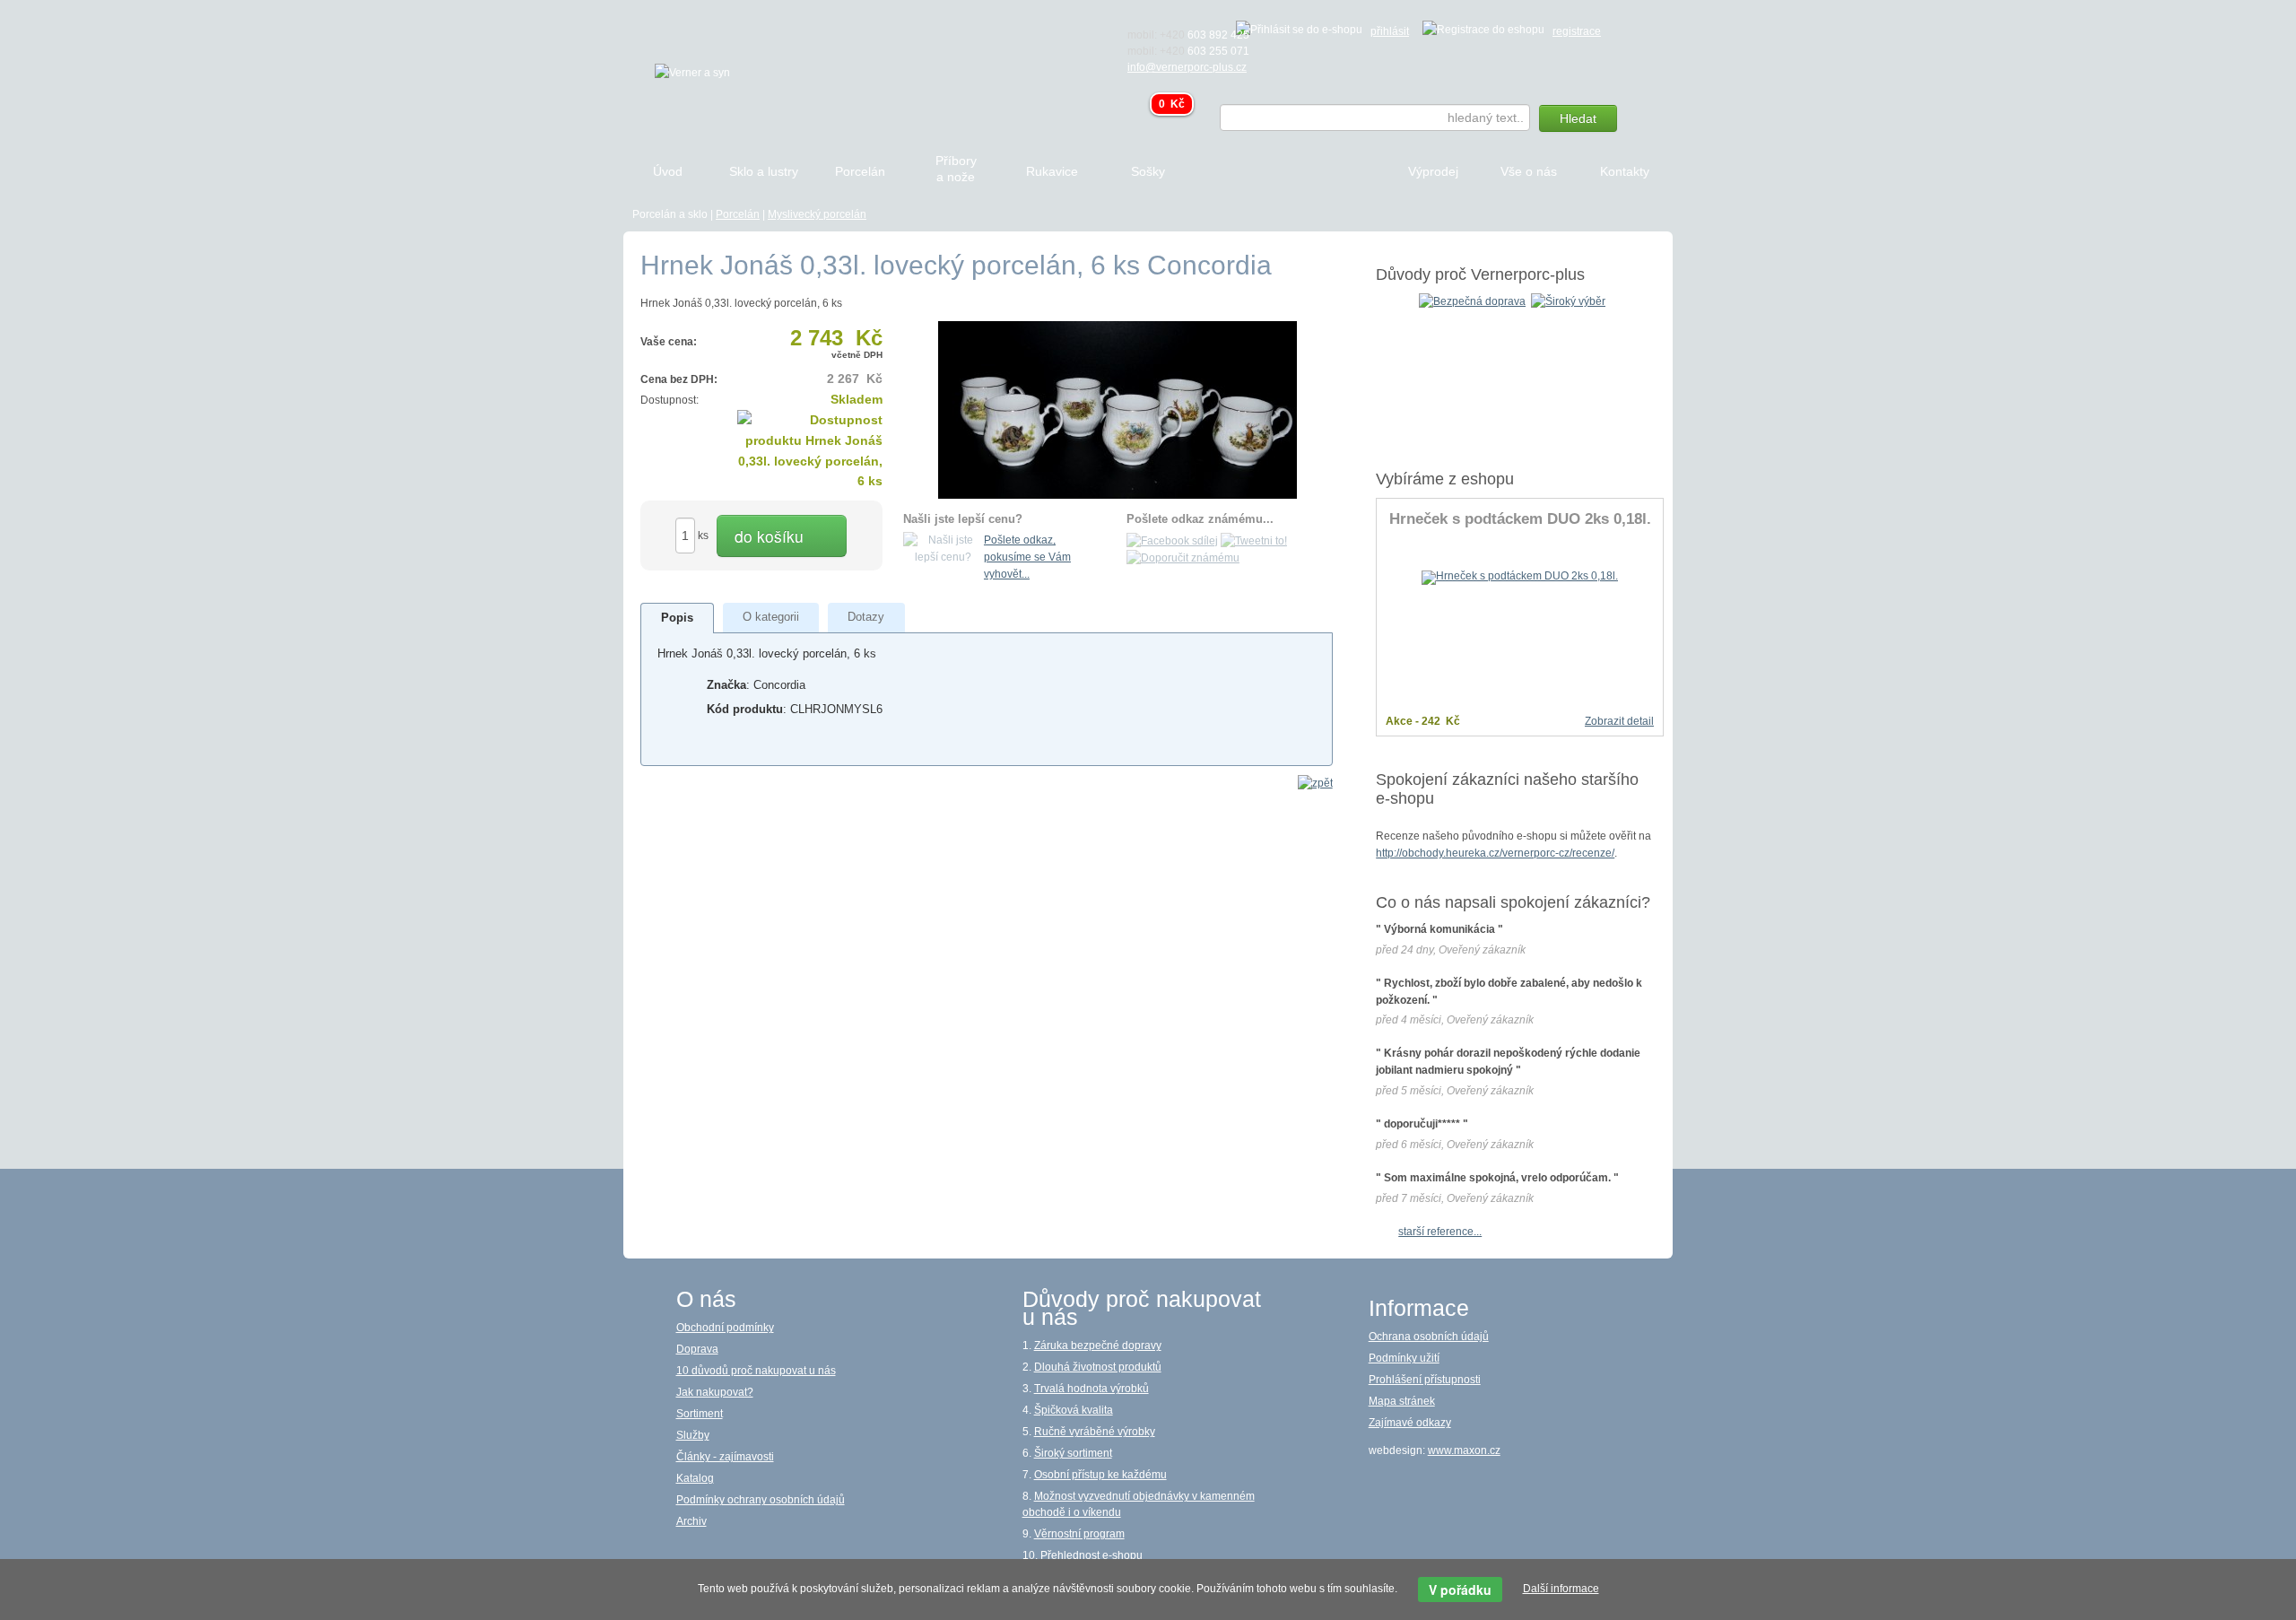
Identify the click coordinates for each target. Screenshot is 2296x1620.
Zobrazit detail (1619, 721)
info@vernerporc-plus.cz (1187, 67)
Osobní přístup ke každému (1100, 1475)
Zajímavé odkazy (1410, 1423)
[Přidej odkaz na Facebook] (1172, 540)
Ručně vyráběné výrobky (1095, 1432)
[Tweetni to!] (1254, 540)
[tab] (678, 618)
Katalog (695, 1478)
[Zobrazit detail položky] (1520, 577)
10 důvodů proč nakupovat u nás (756, 1371)
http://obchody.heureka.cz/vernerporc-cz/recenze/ (1495, 853)
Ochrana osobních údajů (1429, 1337)
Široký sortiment (1073, 1453)
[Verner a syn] (692, 72)
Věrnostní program (1079, 1534)
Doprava (697, 1349)
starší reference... (1440, 1232)
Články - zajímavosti (725, 1457)
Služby (693, 1435)
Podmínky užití (1404, 1358)
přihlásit (1390, 31)
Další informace (1561, 1589)
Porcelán (738, 214)
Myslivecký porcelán (817, 214)
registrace (1577, 31)
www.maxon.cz (1464, 1450)
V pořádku (1460, 1590)
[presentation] (677, 618)
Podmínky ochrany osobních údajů (761, 1500)
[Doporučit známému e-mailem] (1183, 558)
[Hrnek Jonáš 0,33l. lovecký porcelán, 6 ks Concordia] (1118, 409)
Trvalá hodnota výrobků (1091, 1389)
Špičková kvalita (1074, 1410)
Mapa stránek (1402, 1401)
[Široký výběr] (1568, 300)
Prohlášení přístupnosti (1425, 1380)
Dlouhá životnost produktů (1098, 1367)
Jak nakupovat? (715, 1392)
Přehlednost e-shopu (1091, 1555)
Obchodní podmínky (725, 1328)
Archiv (691, 1521)
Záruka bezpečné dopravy (1098, 1346)
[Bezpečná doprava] (1472, 300)
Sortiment (700, 1414)
